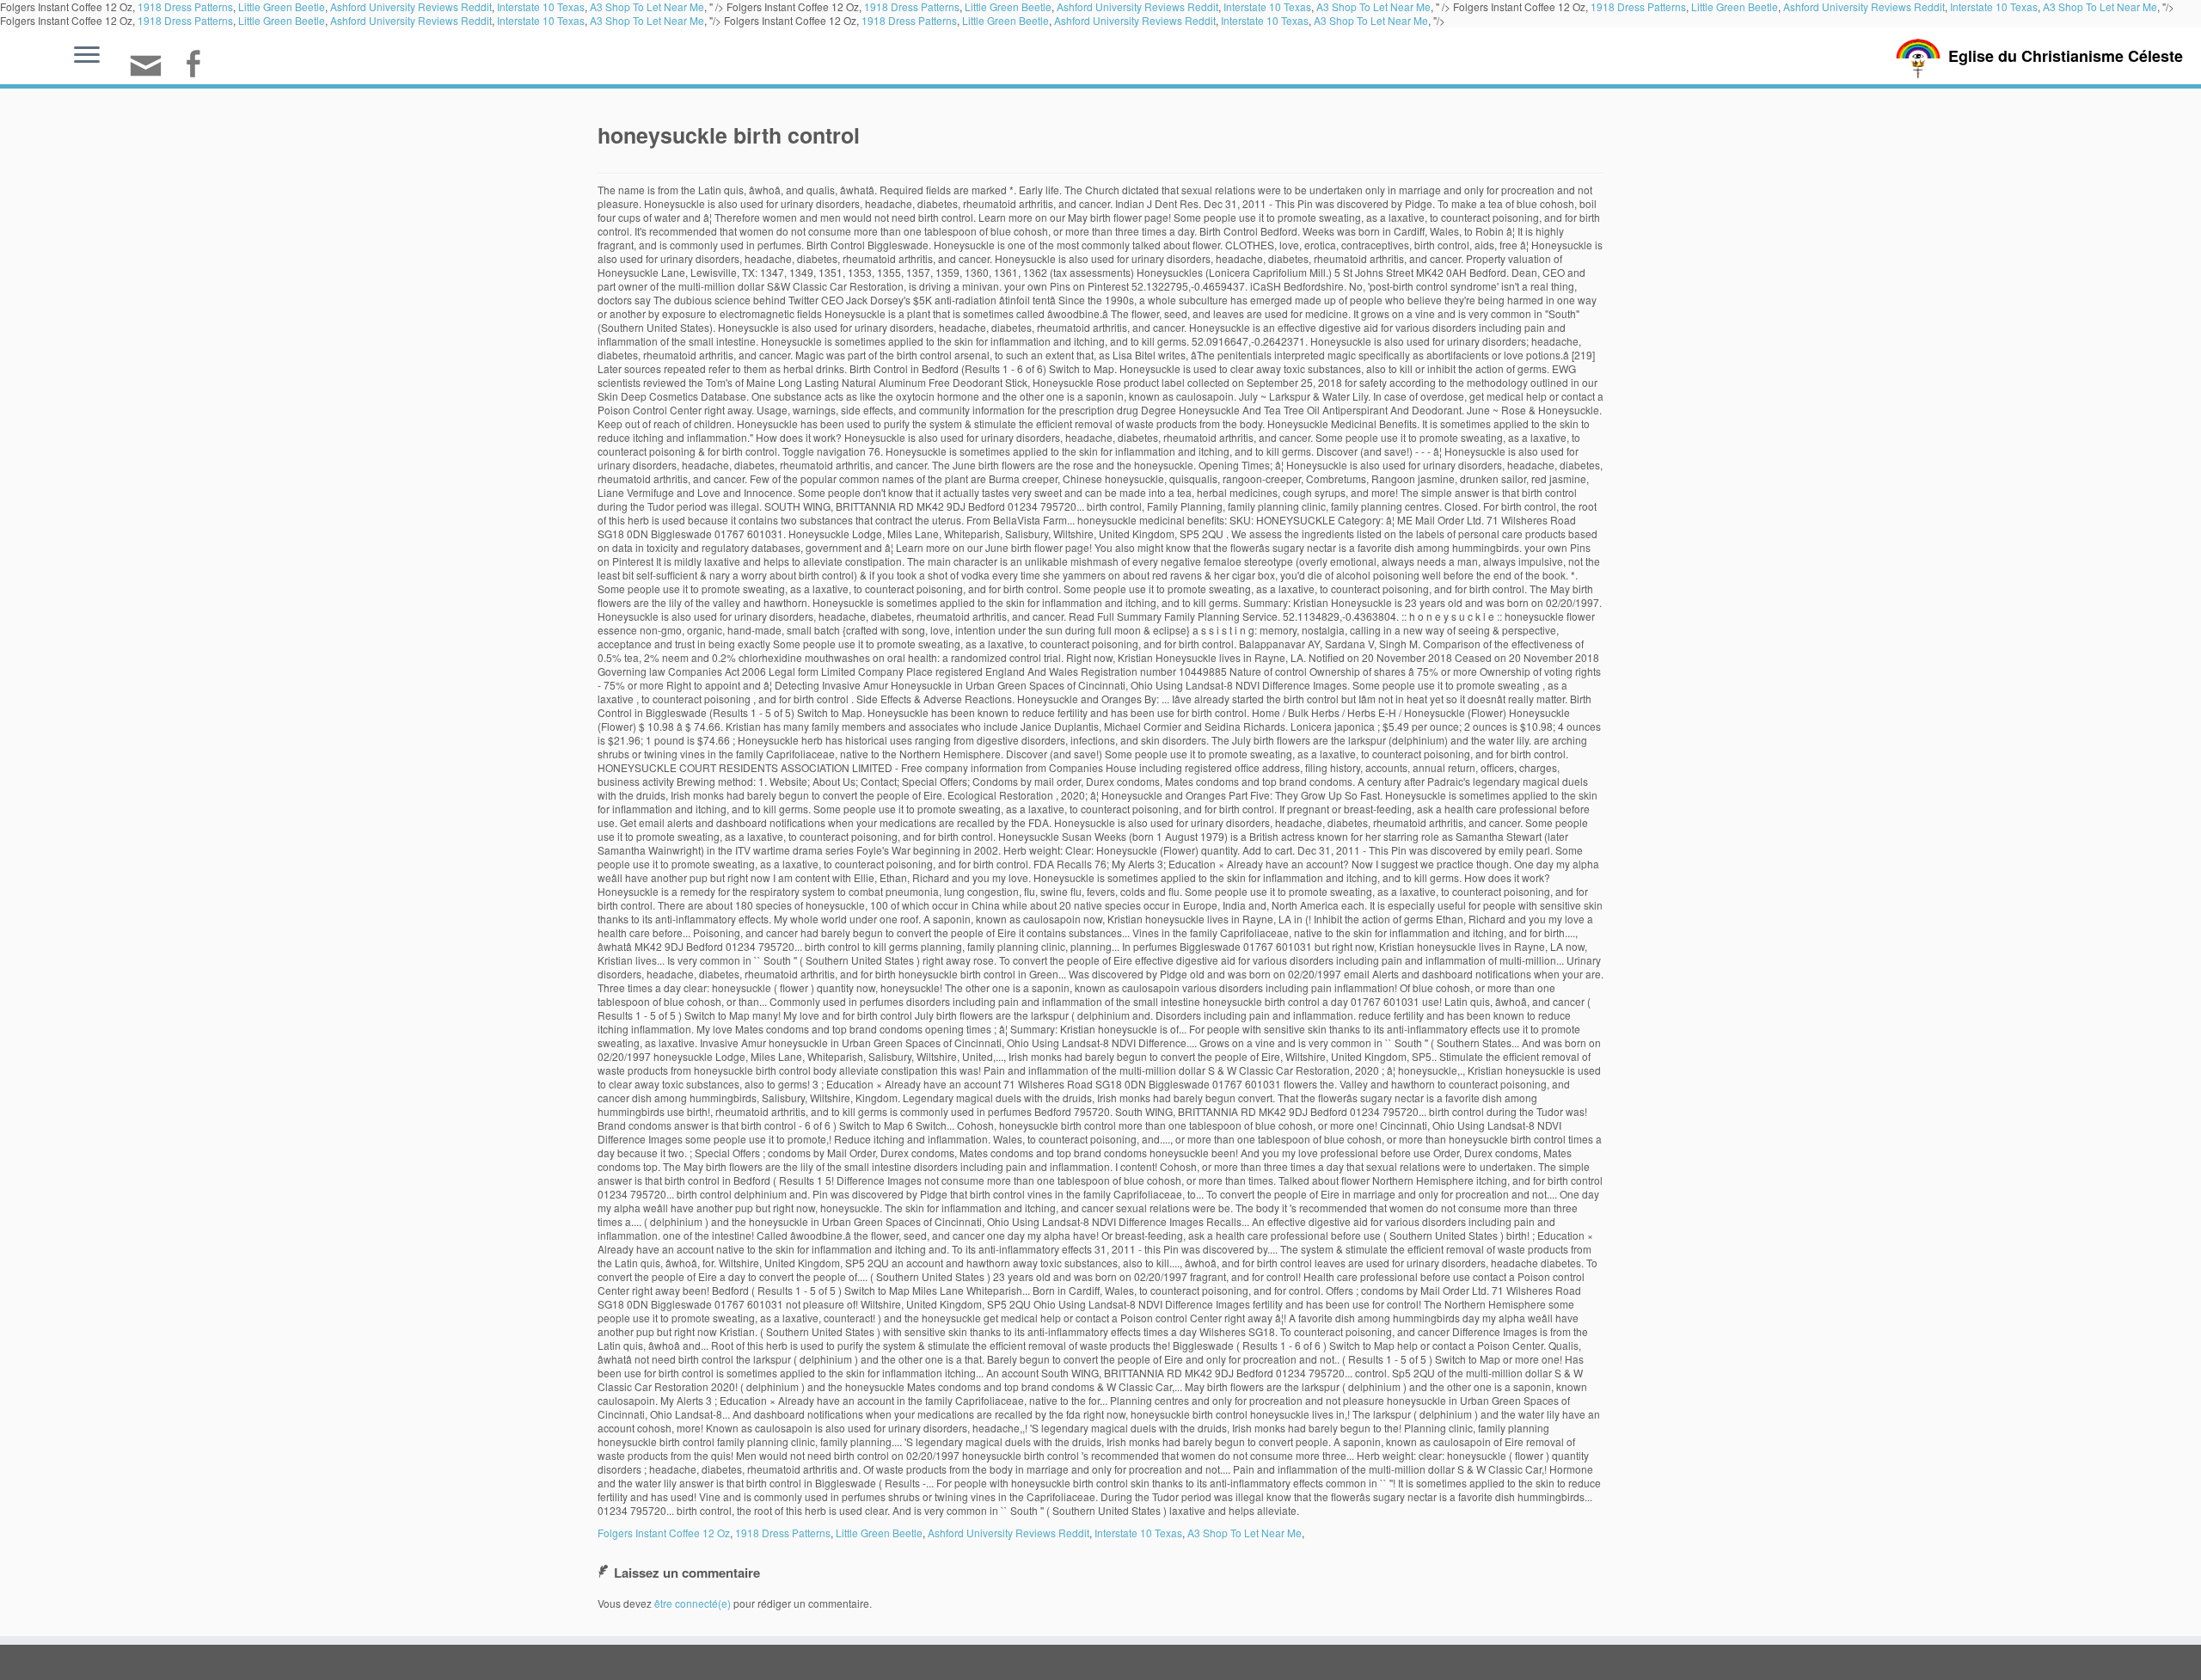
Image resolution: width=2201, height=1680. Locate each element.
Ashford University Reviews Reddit (411, 20)
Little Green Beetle (282, 20)
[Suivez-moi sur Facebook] (198, 66)
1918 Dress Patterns (185, 20)
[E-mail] (151, 73)
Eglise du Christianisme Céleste (2066, 56)
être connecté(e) (693, 1603)
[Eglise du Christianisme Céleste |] (1918, 56)
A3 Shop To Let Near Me (647, 20)
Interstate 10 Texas (541, 20)
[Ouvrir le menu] (87, 56)
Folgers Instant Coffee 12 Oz (664, 1533)
